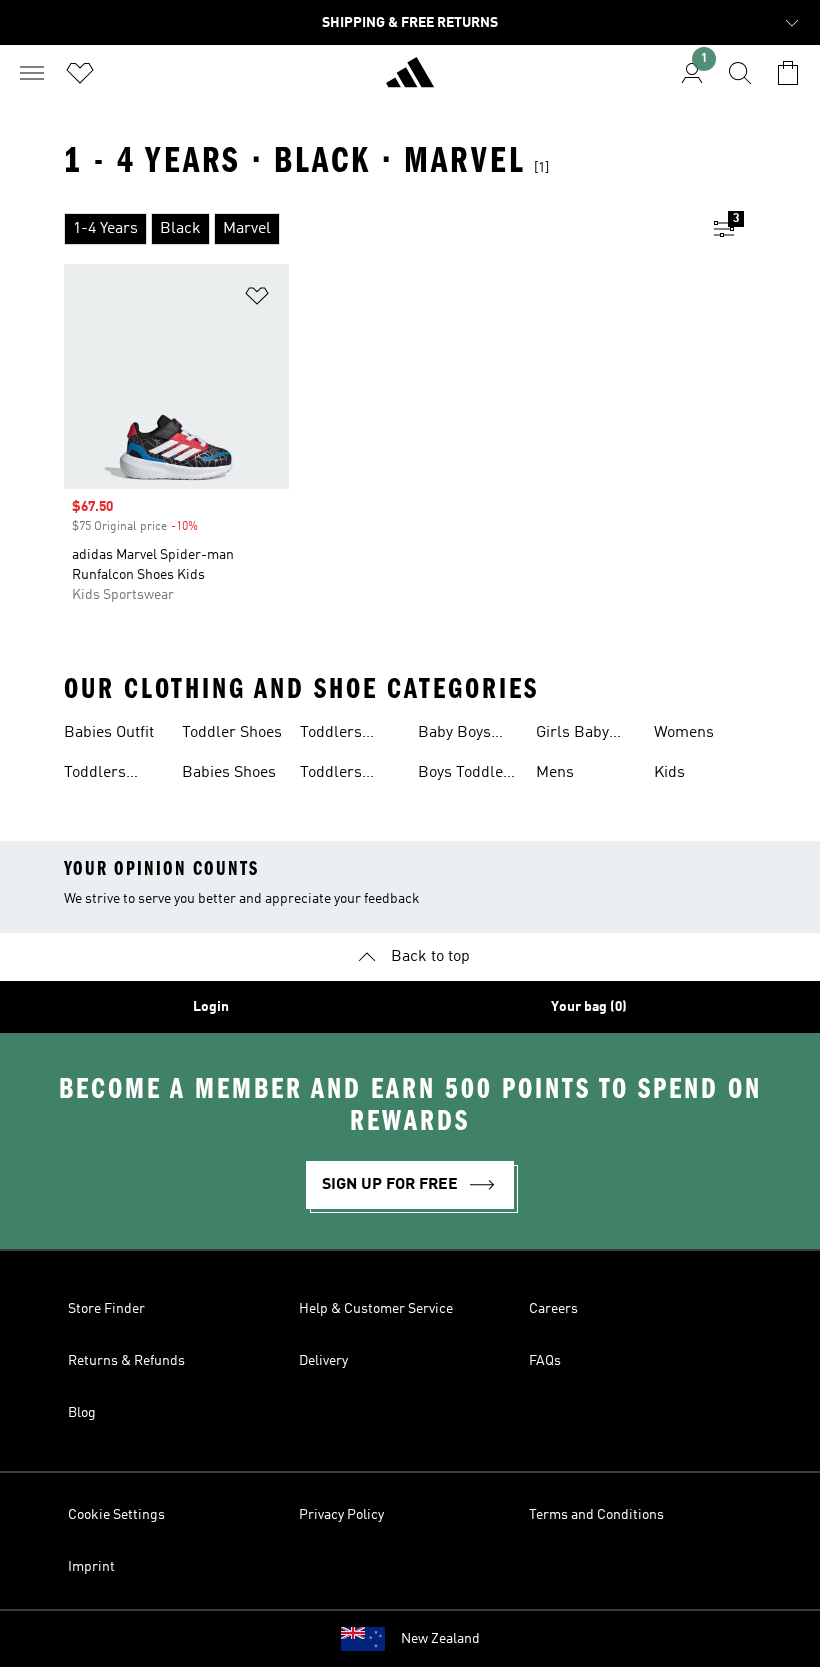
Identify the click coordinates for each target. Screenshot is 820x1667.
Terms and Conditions (596, 1515)
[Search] (740, 73)
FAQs (545, 1361)
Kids (669, 773)
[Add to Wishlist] (257, 299)
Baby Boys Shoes (454, 735)
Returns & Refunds (126, 1361)
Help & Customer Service (376, 1309)
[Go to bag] (788, 73)
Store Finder (106, 1309)
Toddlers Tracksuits (337, 775)
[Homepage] (410, 81)
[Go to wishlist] (80, 73)
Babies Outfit (109, 733)
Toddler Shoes (232, 733)
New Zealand (440, 1639)
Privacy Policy (341, 1515)
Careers (553, 1309)
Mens (555, 773)
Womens (684, 733)
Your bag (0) (589, 1007)
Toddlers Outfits (95, 775)
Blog (82, 1413)
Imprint (91, 1567)
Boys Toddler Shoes (464, 775)
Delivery (323, 1361)
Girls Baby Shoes (572, 735)
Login (211, 1007)
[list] (378, 229)
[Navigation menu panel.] (32, 73)
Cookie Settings (116, 1515)
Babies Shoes (229, 773)
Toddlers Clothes (331, 735)
